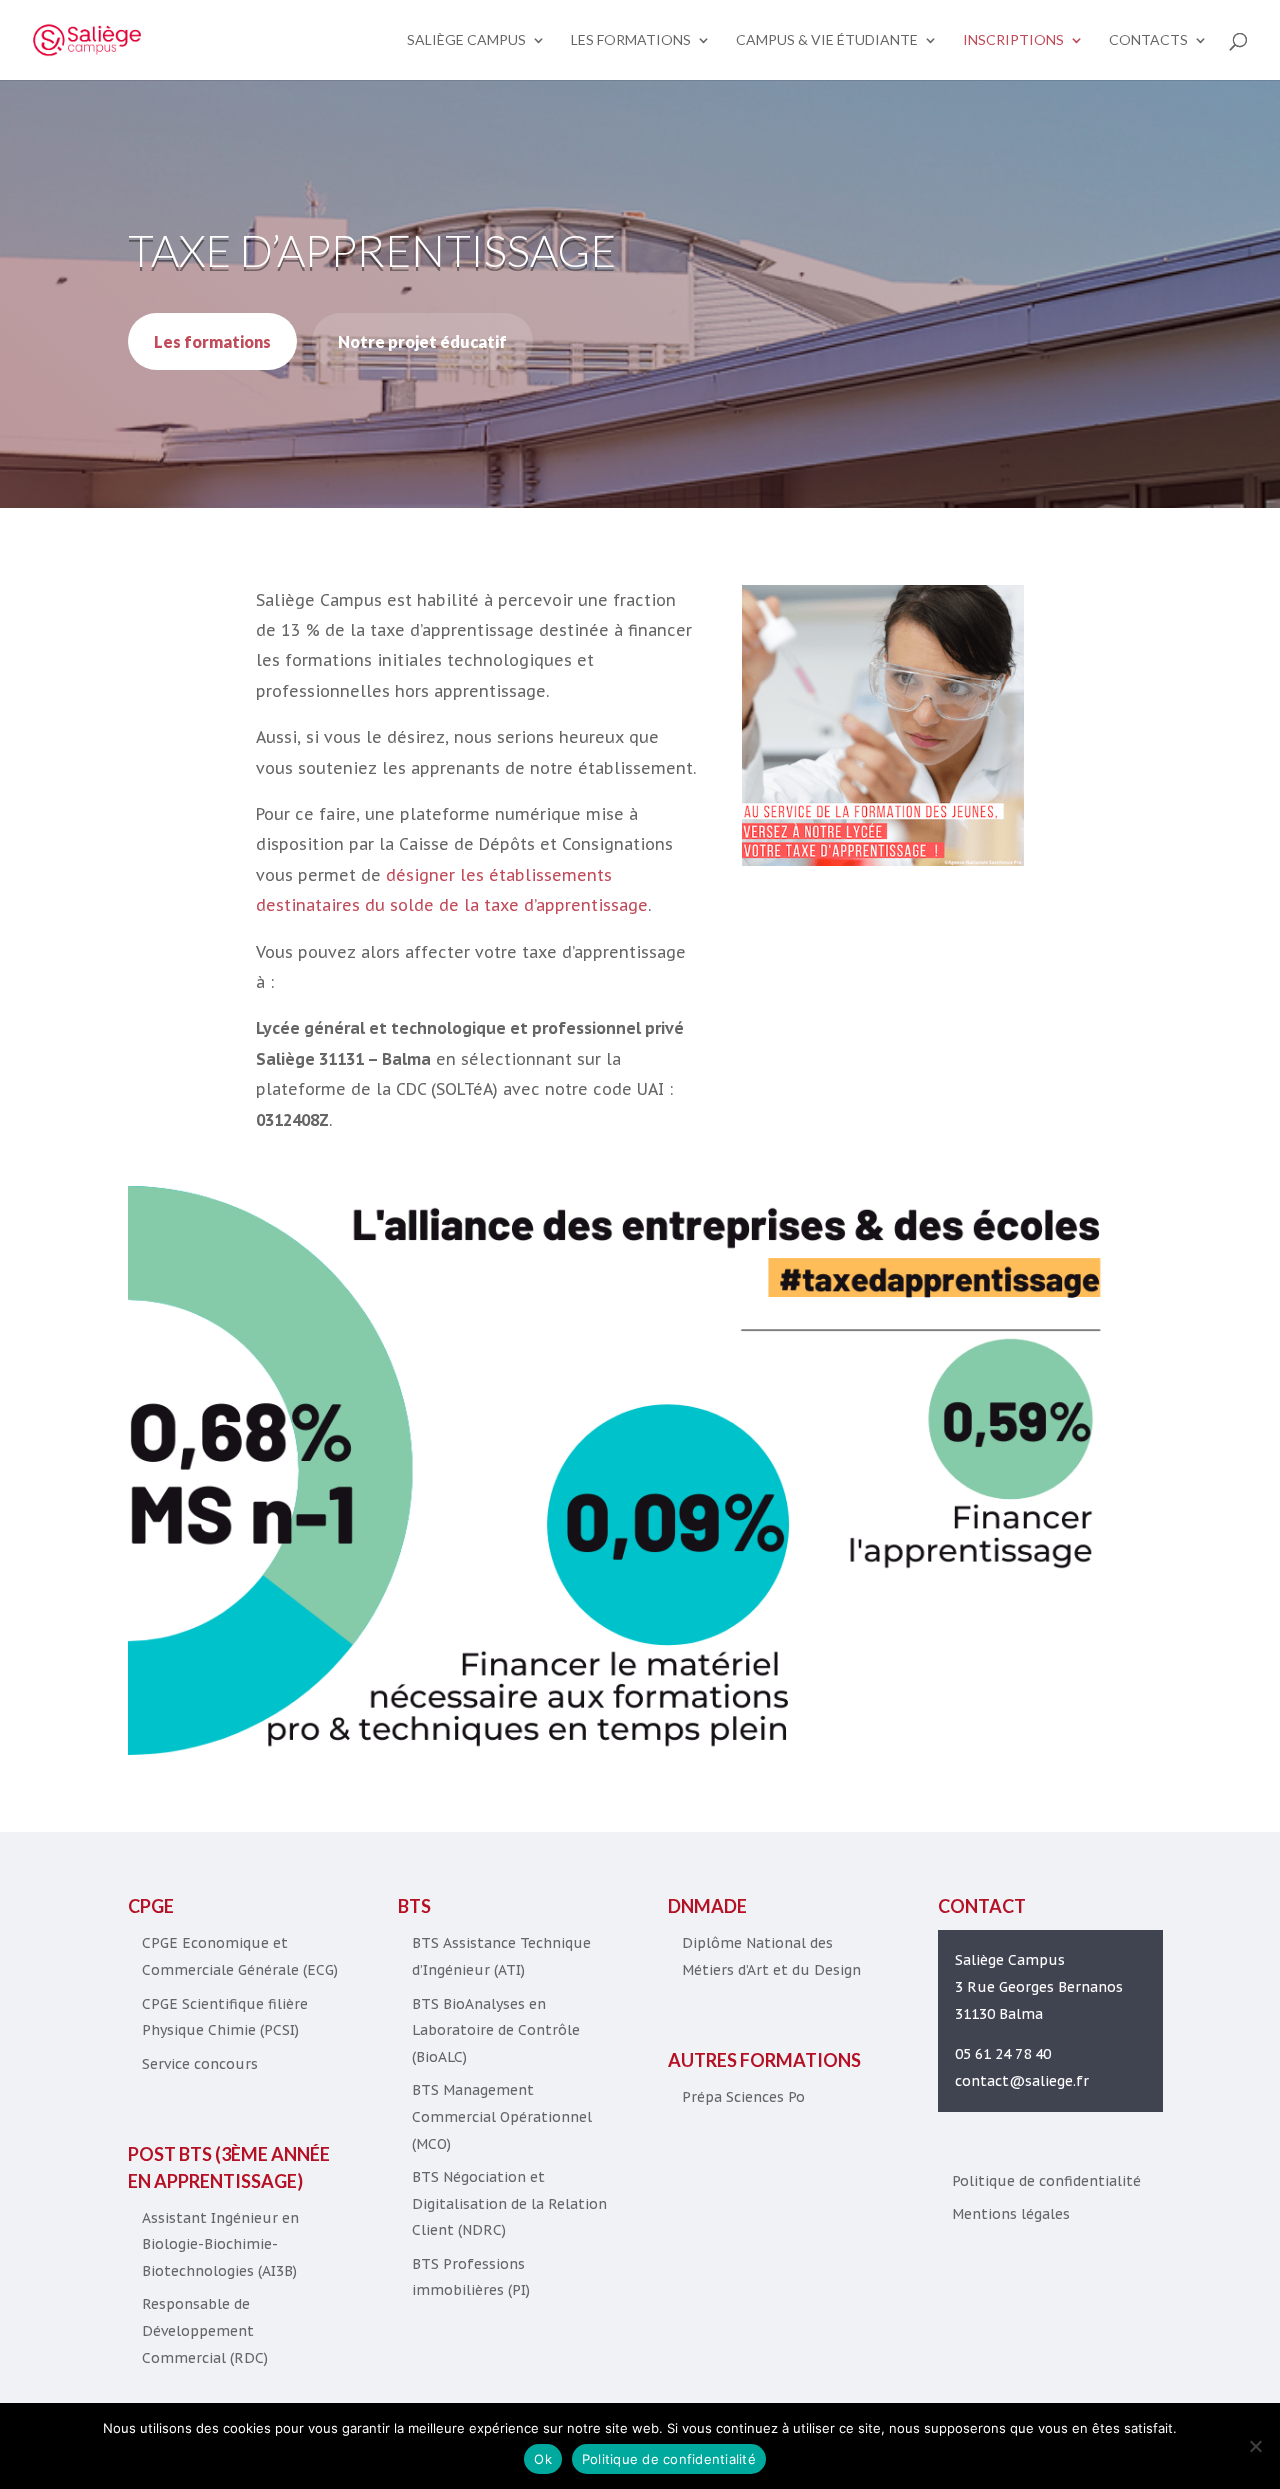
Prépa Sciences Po (743, 2097)
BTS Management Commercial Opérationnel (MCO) (502, 2116)
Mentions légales (1011, 2214)
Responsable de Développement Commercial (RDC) (205, 2330)
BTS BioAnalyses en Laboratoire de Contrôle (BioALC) (496, 2030)
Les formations (631, 40)
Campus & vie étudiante (827, 40)
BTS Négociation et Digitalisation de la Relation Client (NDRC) (509, 2203)
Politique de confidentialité (1046, 2181)
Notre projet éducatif (422, 341)
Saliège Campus (466, 40)
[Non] (1255, 2446)
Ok (543, 2459)
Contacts (1148, 40)
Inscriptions (1013, 40)
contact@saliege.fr (1022, 2081)
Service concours (200, 2064)
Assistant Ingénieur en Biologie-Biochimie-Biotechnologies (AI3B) (220, 2244)
